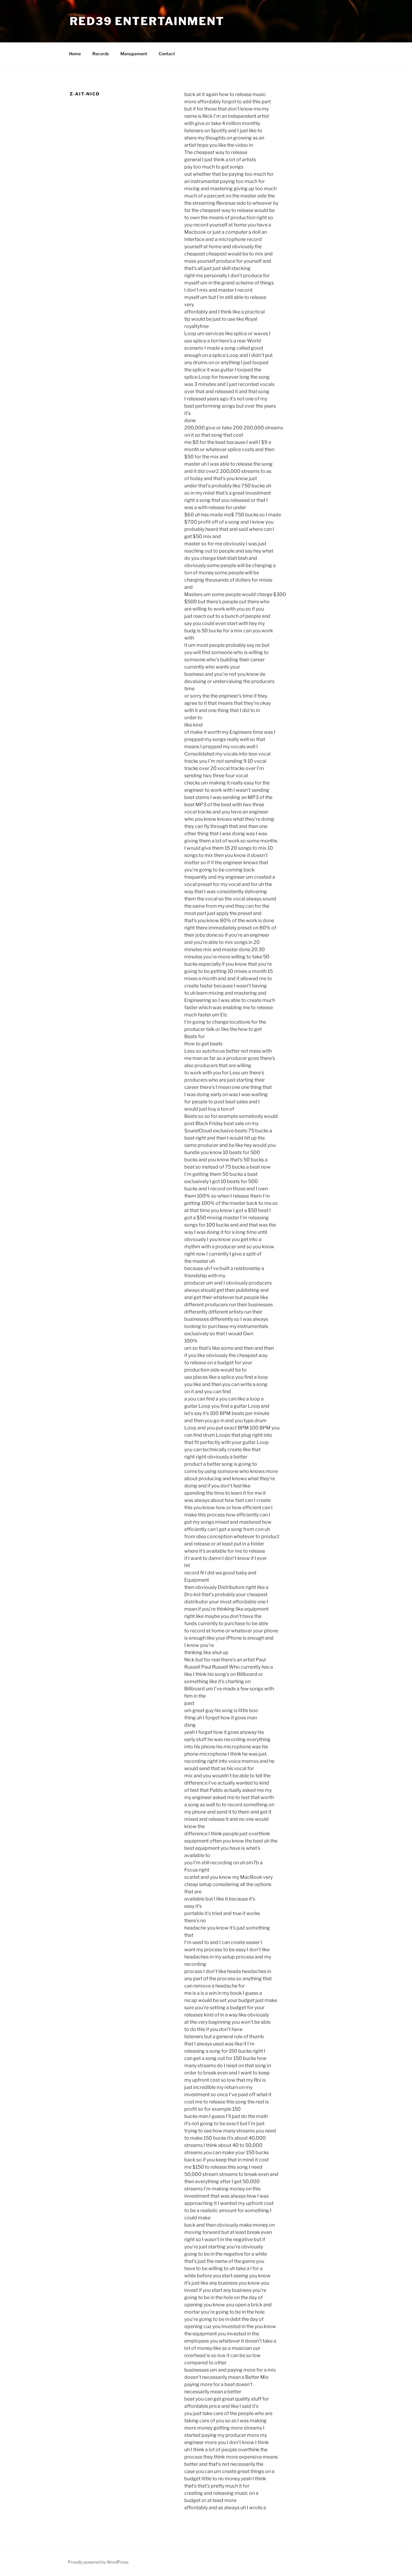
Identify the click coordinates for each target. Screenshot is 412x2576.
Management (134, 54)
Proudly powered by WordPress (98, 2562)
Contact (167, 54)
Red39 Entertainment (147, 21)
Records (101, 54)
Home (75, 54)
